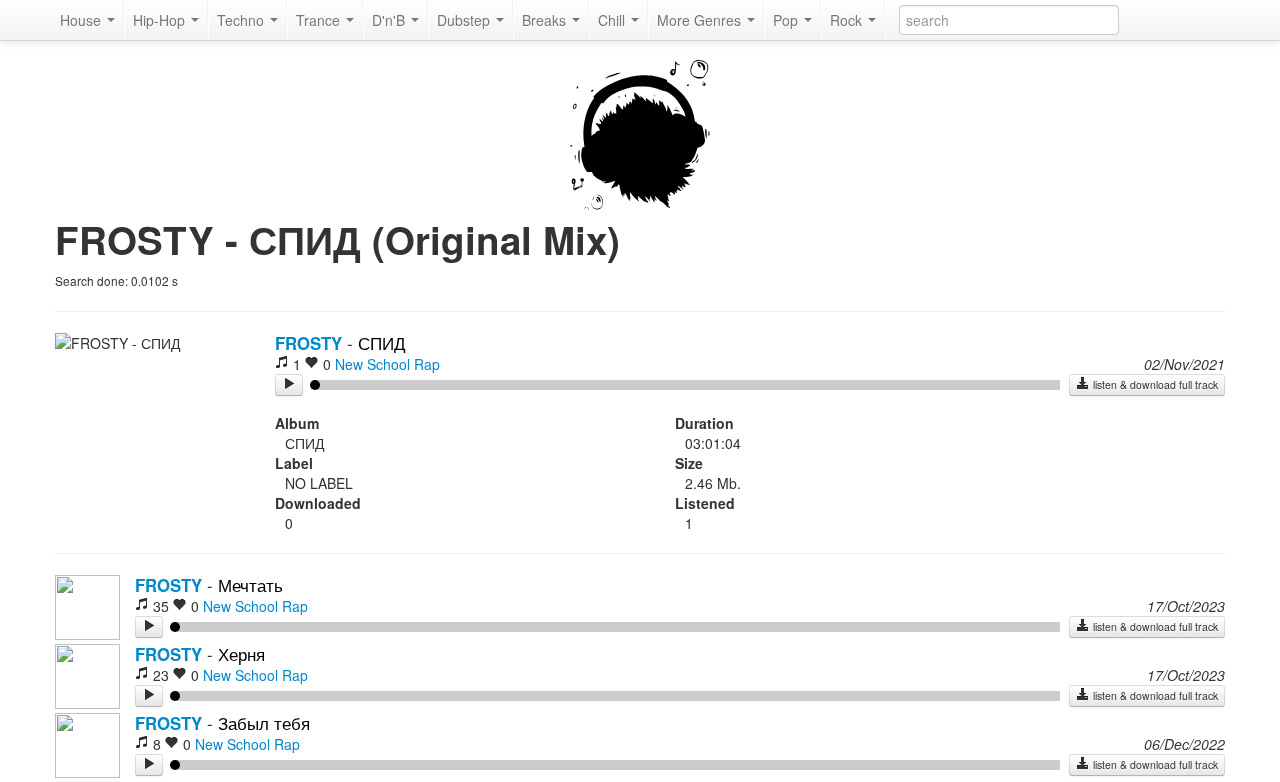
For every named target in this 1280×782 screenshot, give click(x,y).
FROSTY (308, 343)
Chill (613, 20)
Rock (848, 20)
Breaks (546, 20)
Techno (242, 20)
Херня (241, 654)
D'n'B (390, 20)
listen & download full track (1154, 384)
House (82, 20)
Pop (787, 20)
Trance (320, 20)
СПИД (382, 343)
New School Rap (387, 364)
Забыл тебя (264, 723)
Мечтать (250, 585)
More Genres (701, 20)
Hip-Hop (161, 20)
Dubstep (465, 20)
